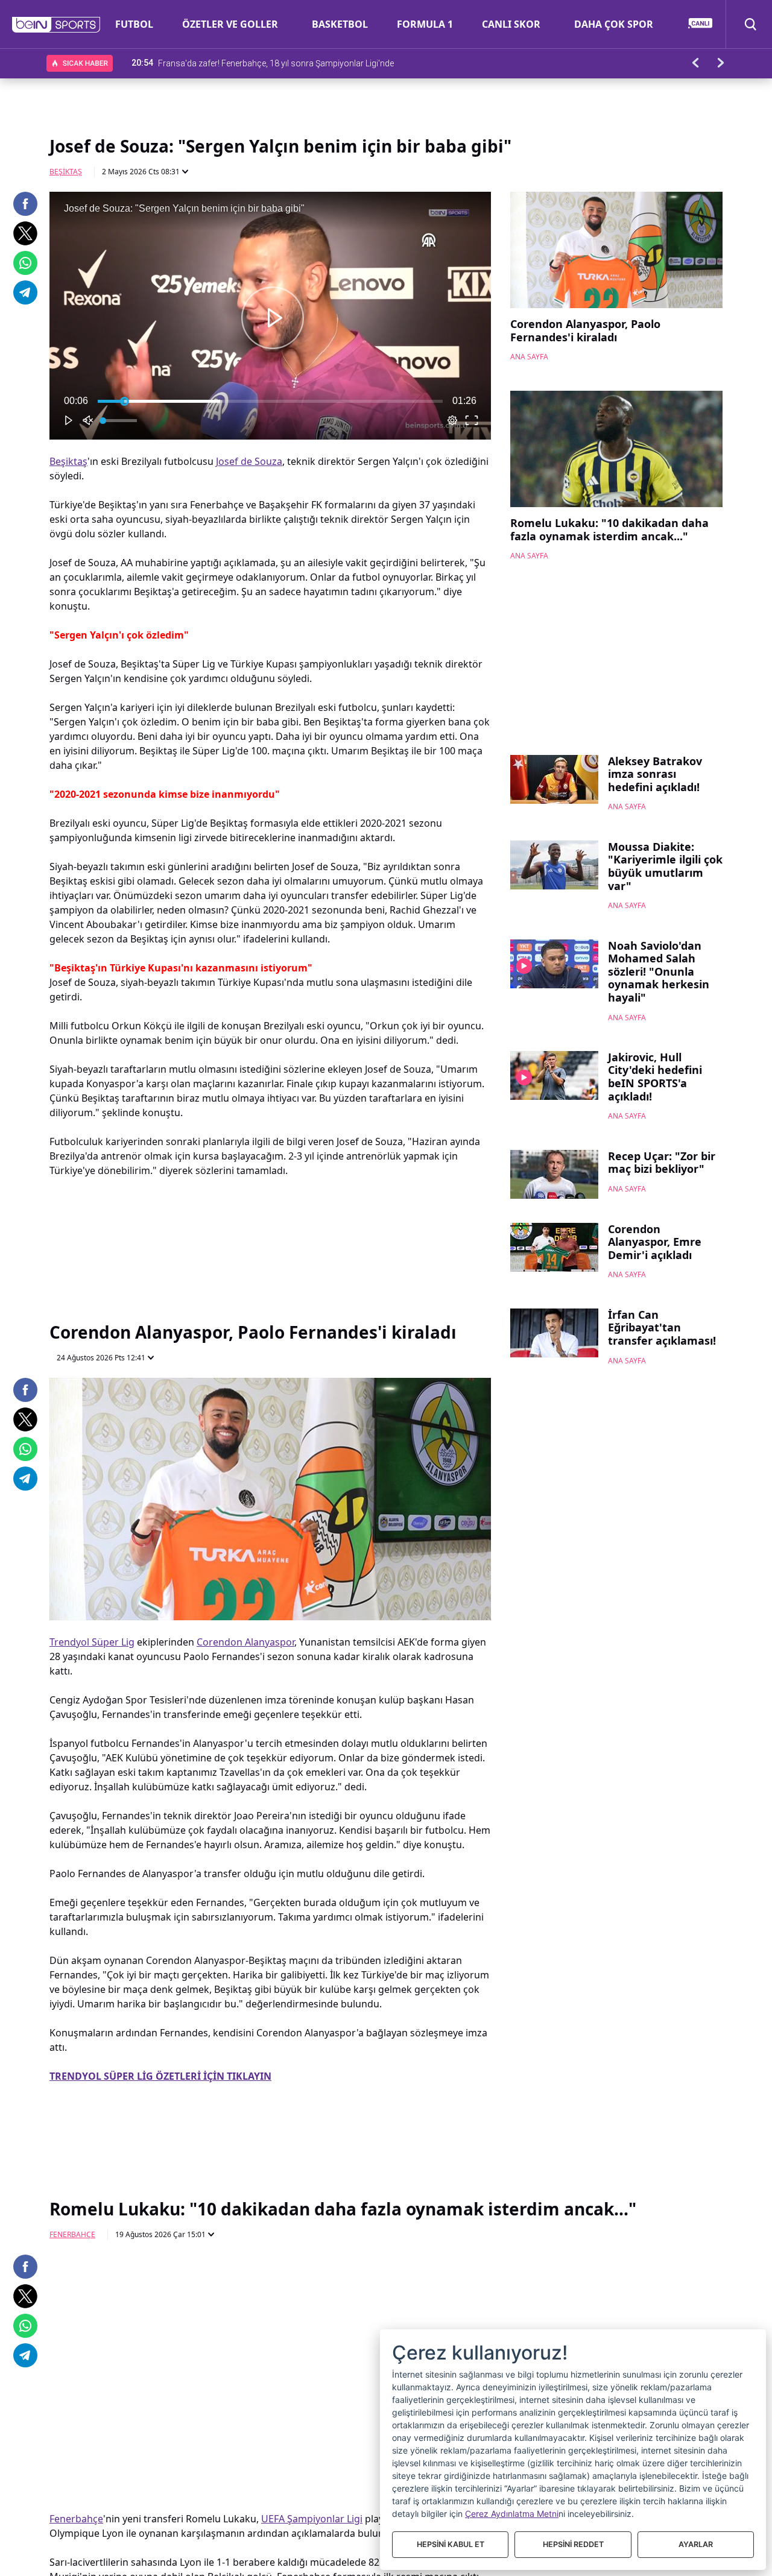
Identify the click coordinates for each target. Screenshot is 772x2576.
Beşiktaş (66, 172)
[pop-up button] (452, 420)
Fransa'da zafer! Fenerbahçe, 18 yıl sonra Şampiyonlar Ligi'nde (276, 63)
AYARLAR (696, 2544)
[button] (56, 25)
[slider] (270, 401)
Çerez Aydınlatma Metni (512, 2514)
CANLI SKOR (511, 24)
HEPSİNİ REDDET (573, 2544)
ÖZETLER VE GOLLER (230, 24)
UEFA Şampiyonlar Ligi (312, 2519)
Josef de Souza (249, 461)
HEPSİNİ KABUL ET (451, 2544)
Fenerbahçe (72, 2234)
